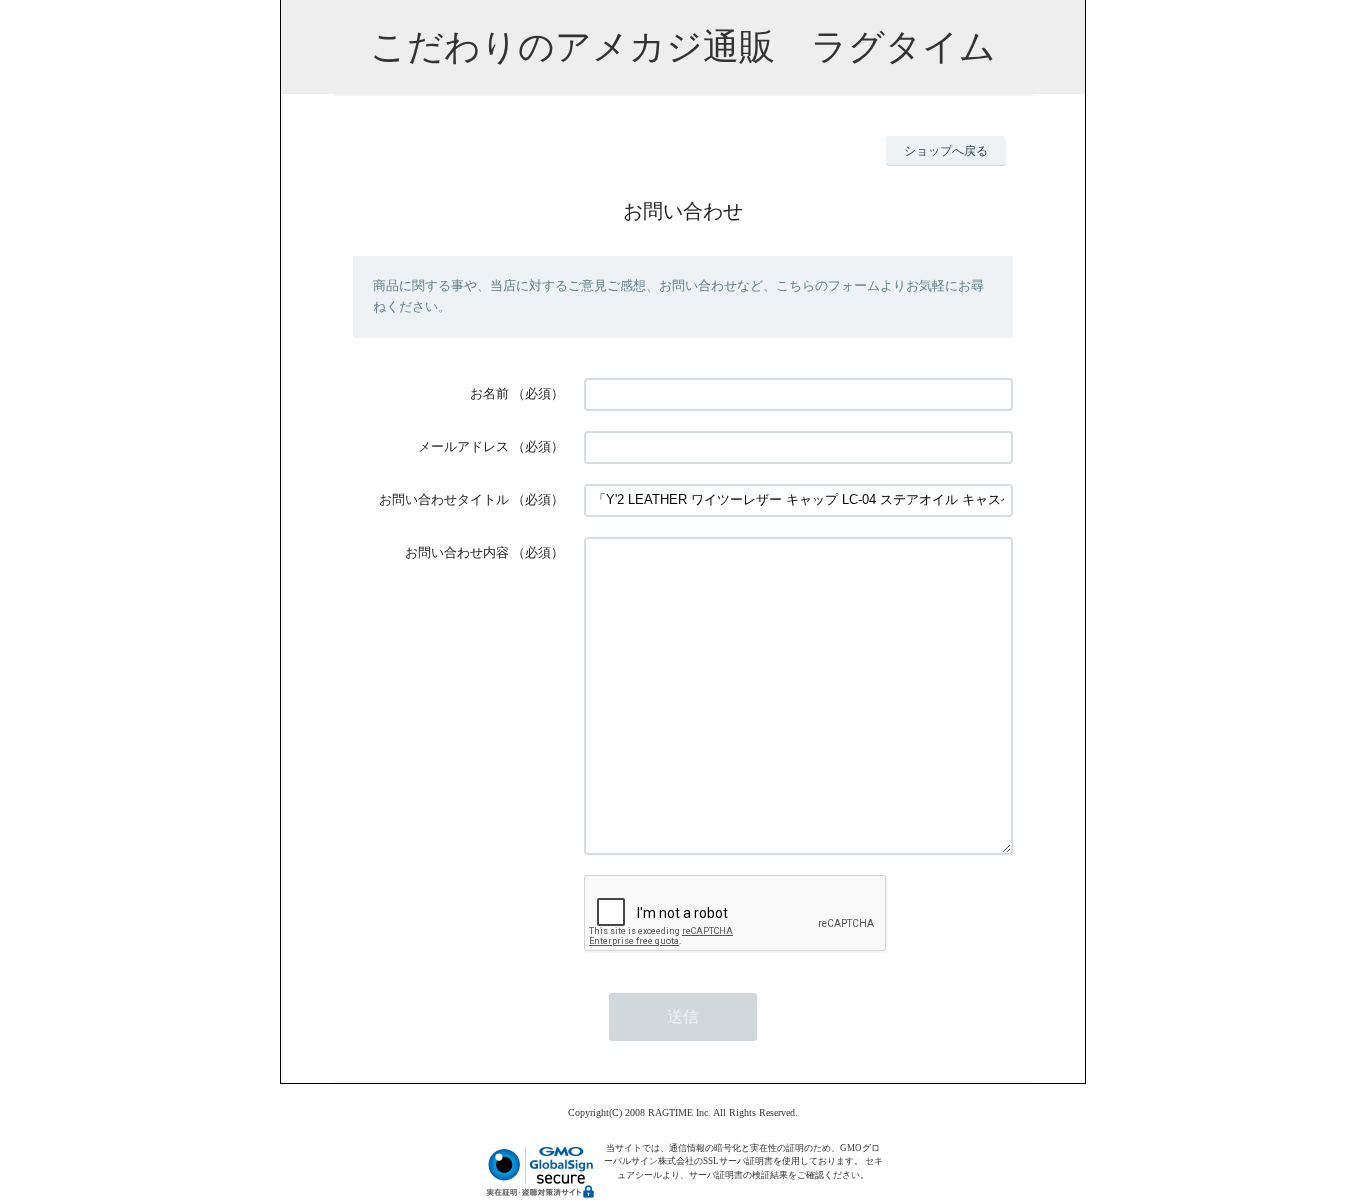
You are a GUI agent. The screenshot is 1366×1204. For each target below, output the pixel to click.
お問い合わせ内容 (457, 552)
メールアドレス (463, 446)
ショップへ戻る (946, 151)
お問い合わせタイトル (444, 499)
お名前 (489, 393)
